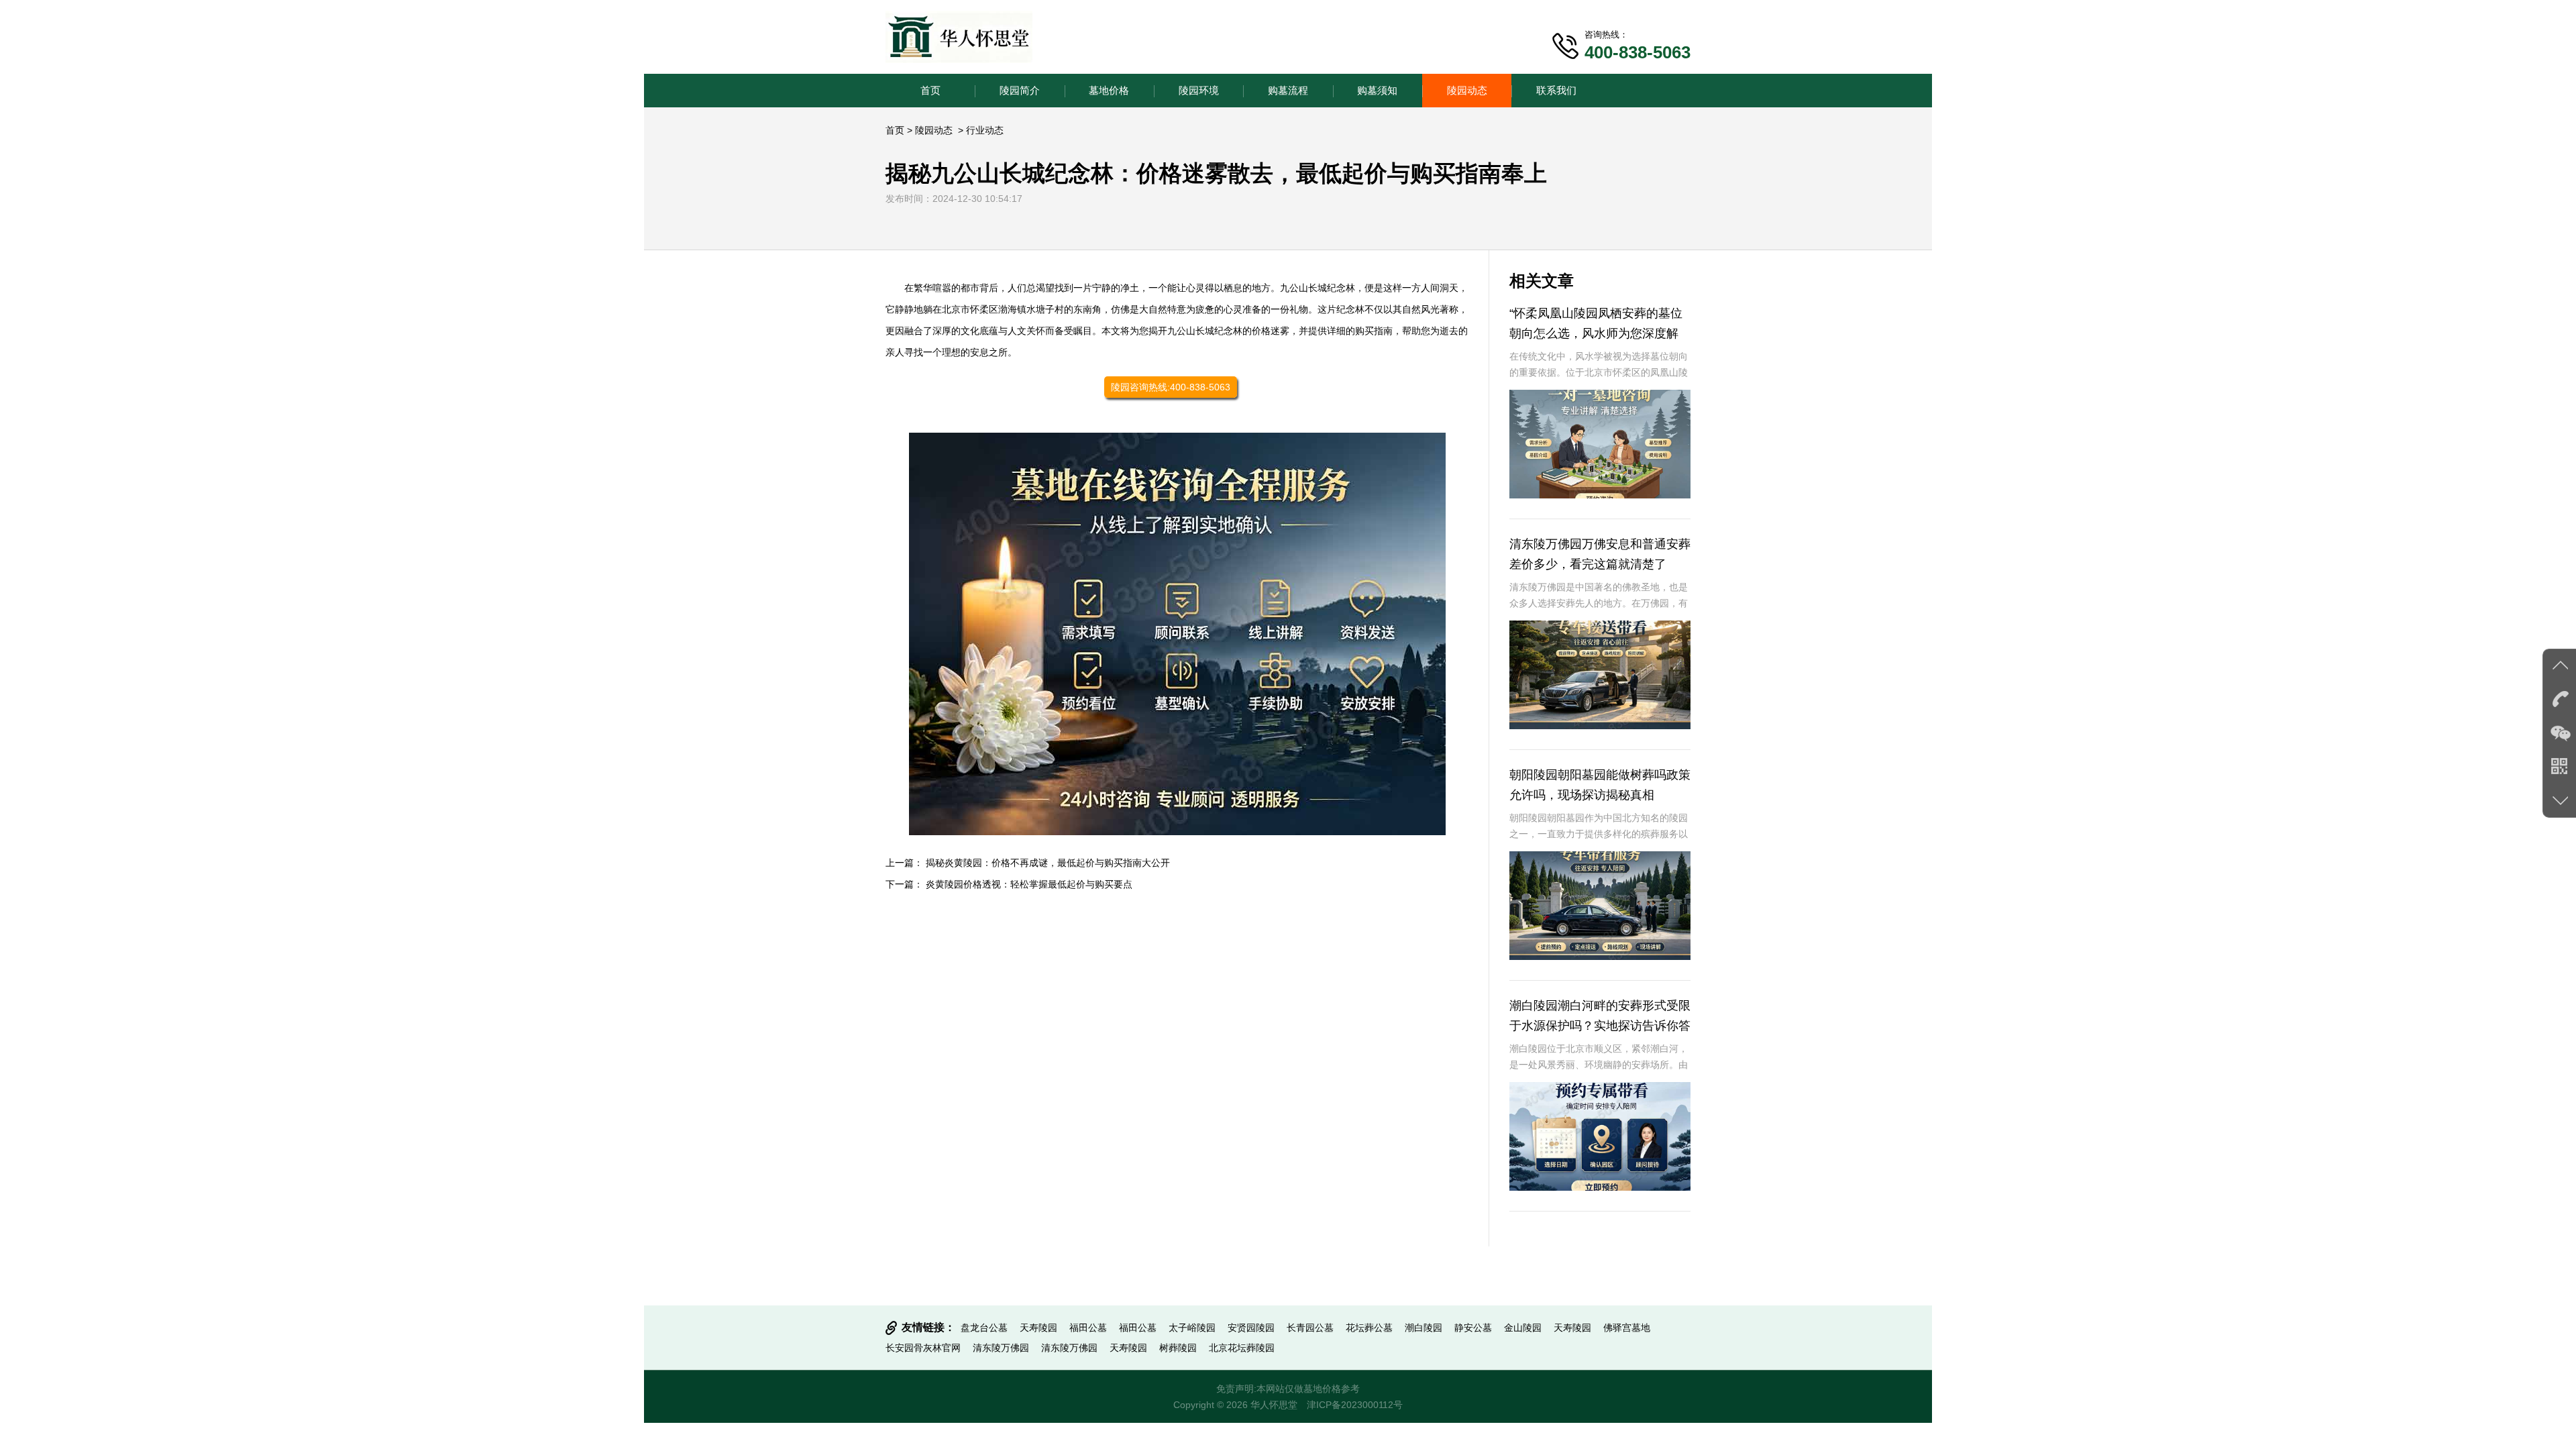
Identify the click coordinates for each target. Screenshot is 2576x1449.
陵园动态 (1467, 90)
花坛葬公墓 (1369, 1328)
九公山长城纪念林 (1318, 288)
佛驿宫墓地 (1627, 1328)
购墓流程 (1288, 90)
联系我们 (1556, 90)
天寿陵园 (1038, 1328)
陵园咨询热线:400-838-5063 (1171, 387)
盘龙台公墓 (984, 1328)
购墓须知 (1377, 90)
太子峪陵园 (1192, 1328)
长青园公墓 (1310, 1328)
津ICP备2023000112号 (1355, 1405)
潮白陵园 (1424, 1328)
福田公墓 (1088, 1328)
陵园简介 (1020, 90)
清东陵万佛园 (1001, 1348)
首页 (930, 90)
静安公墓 (1473, 1328)
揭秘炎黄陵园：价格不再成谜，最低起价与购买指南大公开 (1048, 863)
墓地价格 (1109, 90)
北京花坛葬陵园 (1242, 1348)
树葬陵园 (1178, 1348)
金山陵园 (1523, 1328)
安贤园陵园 (1251, 1328)
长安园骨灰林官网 (923, 1348)
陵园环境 (1199, 90)
